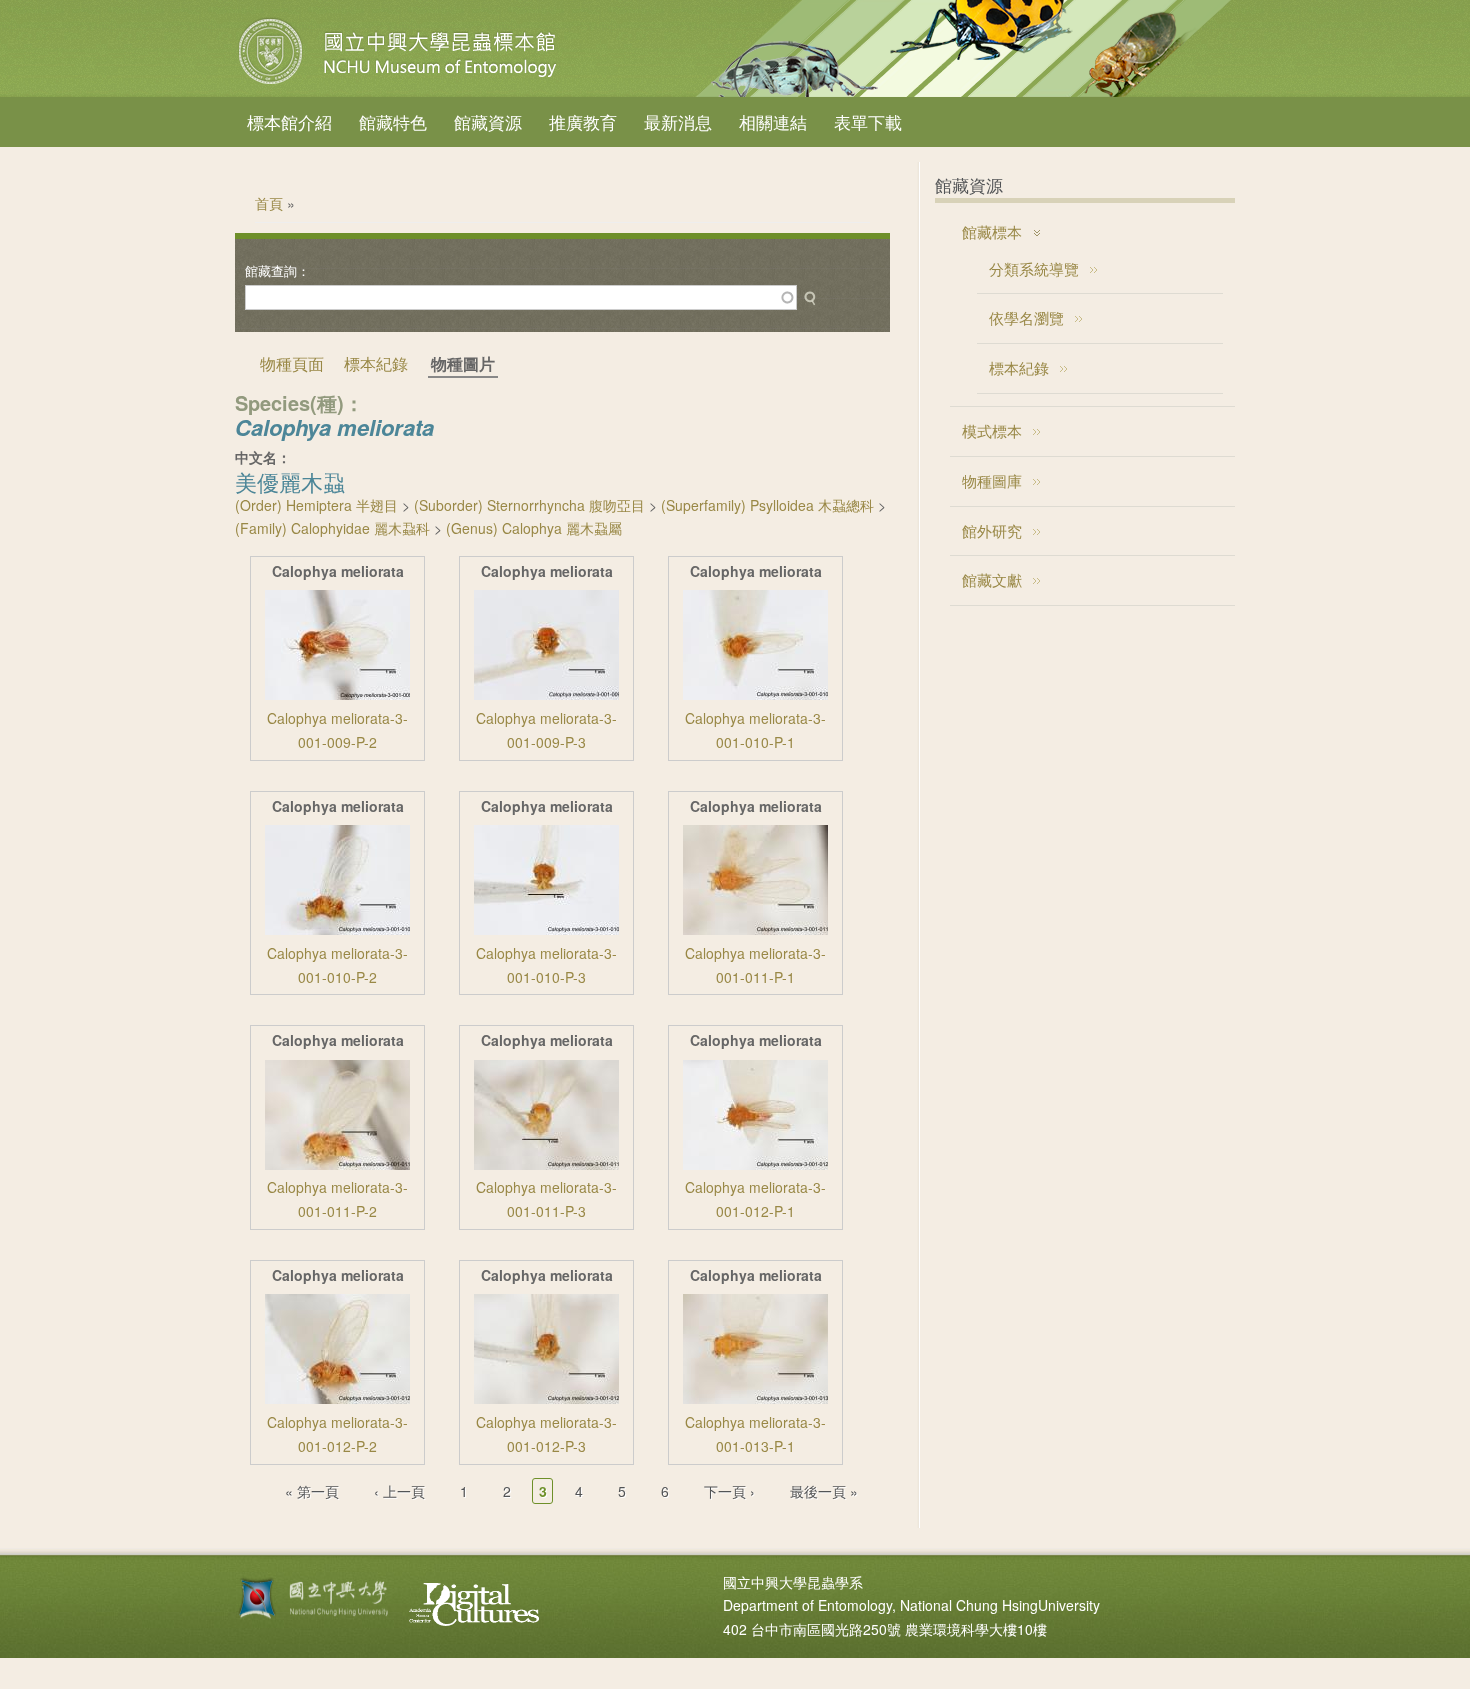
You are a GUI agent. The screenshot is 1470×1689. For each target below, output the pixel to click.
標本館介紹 (289, 121)
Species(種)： (299, 402)
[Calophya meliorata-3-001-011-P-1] (755, 929)
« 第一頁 (312, 1491)
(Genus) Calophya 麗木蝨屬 (534, 528)
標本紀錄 (376, 363)
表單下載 (868, 121)
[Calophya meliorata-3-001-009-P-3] (546, 694)
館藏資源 (488, 121)
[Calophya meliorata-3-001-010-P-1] (755, 694)
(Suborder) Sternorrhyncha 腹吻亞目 (529, 505)
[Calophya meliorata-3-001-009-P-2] (337, 694)
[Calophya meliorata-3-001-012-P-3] (546, 1398)
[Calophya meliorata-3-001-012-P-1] (755, 1164)
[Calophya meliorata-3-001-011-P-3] (546, 1164)
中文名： (263, 457)
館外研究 (992, 530)
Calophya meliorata (338, 571)
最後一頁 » (824, 1491)
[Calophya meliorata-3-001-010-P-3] (546, 929)
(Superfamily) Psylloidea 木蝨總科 (767, 505)
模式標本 (992, 430)
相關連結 (773, 121)
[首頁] (400, 84)
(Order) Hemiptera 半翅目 (316, 505)
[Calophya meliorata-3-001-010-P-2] (337, 929)
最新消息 (678, 121)
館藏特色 (393, 121)
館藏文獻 (992, 579)
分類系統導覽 (1034, 268)
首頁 (269, 203)
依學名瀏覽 (1026, 317)
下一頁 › (729, 1491)
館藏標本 (992, 231)
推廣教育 (583, 121)
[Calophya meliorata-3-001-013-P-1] (755, 1398)
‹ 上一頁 (399, 1491)
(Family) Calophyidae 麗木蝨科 (332, 528)
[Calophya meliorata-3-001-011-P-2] (337, 1164)
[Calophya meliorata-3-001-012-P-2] (337, 1398)
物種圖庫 (992, 480)
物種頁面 (292, 363)
